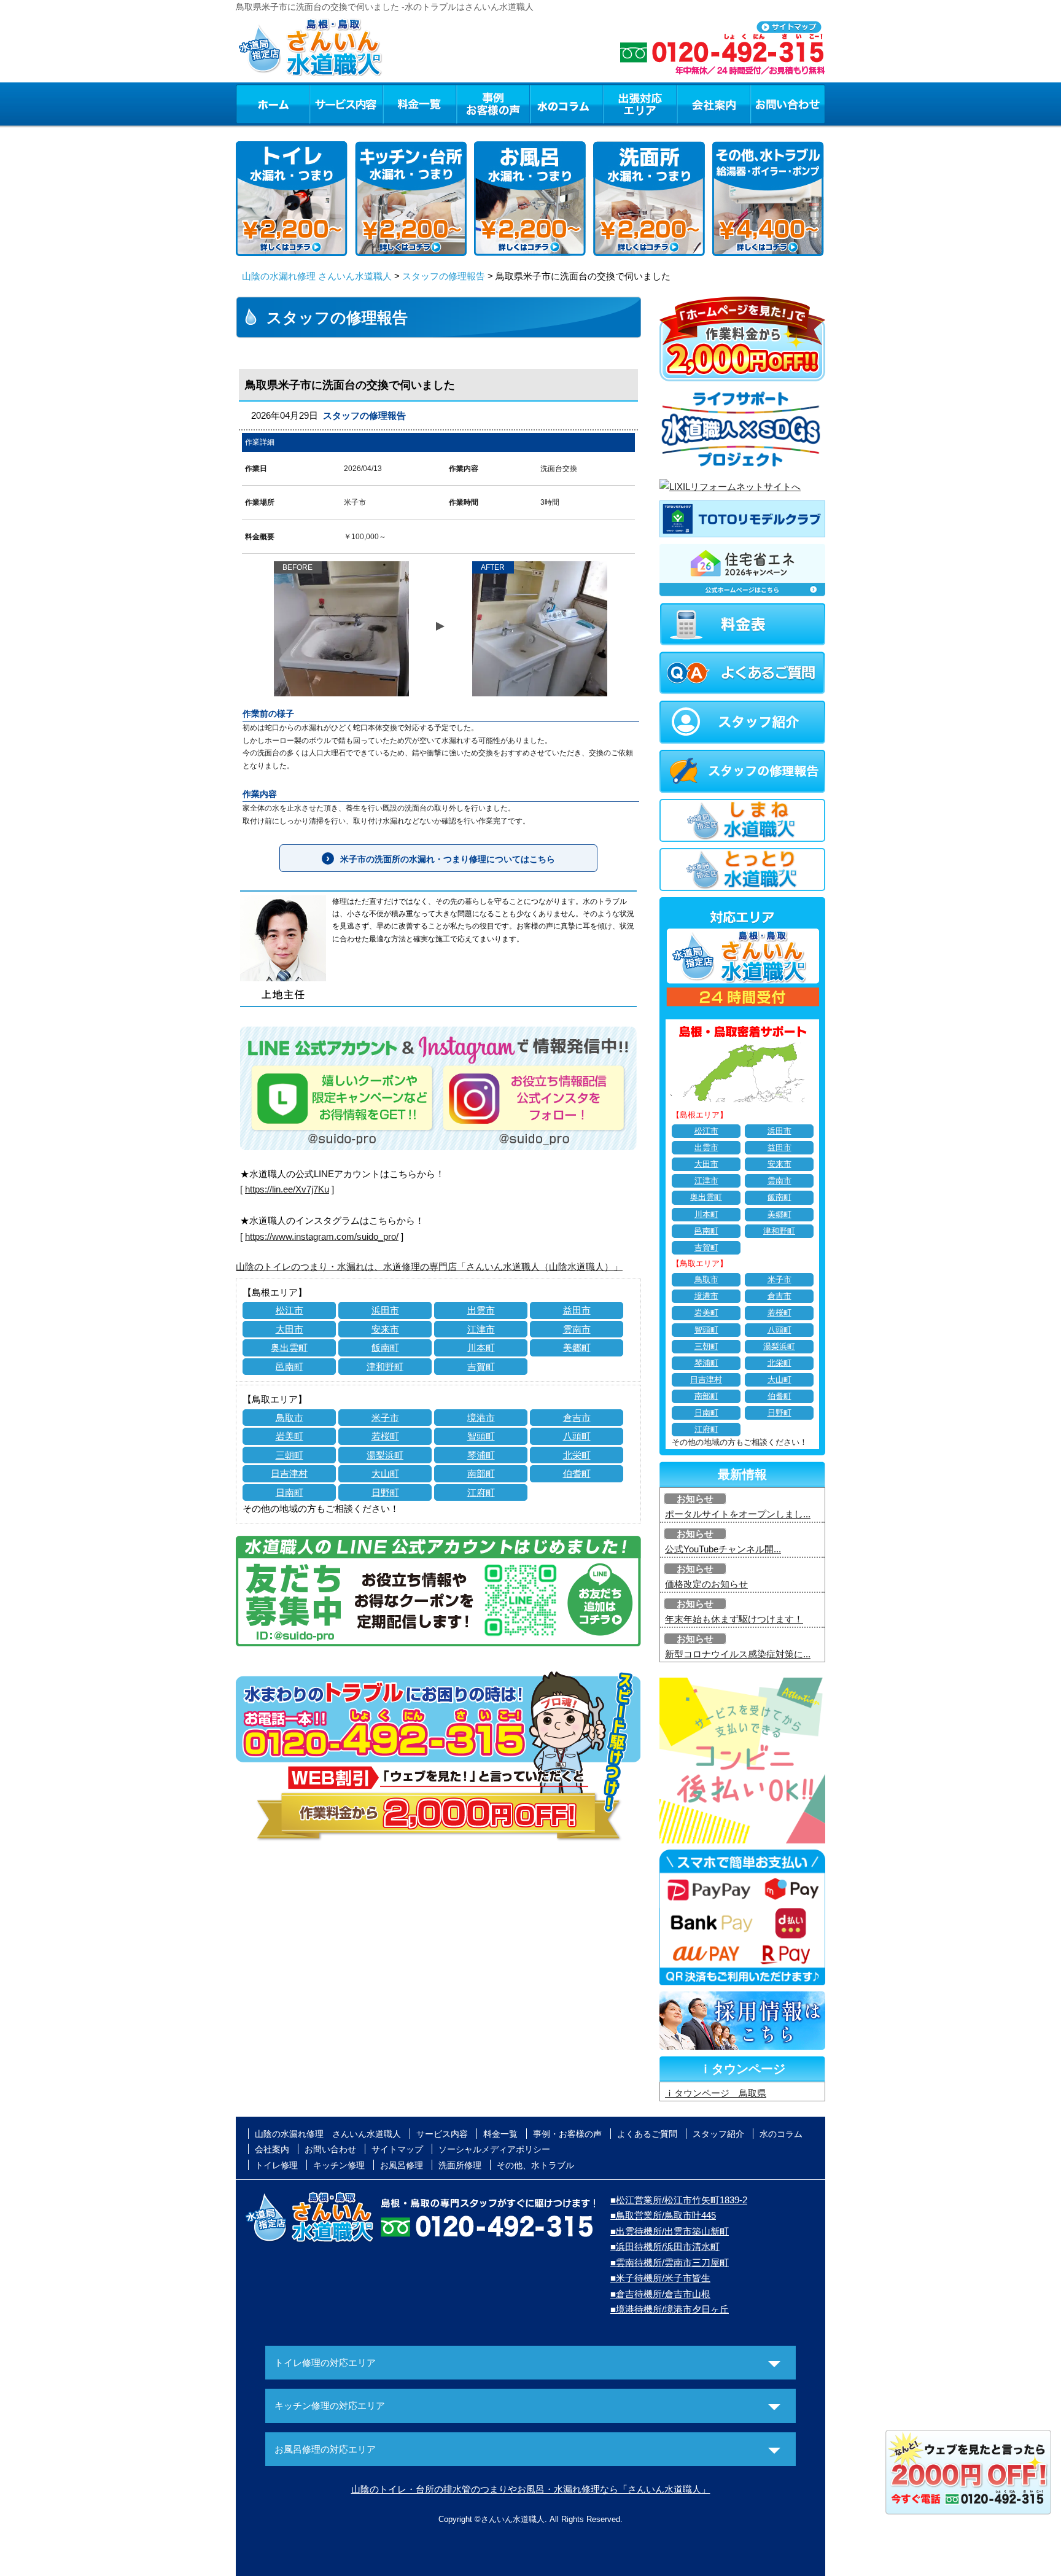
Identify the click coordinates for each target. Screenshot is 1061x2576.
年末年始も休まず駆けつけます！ (734, 1619)
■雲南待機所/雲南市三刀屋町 (670, 2263)
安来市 (385, 1329)
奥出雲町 (289, 1348)
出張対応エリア (640, 104)
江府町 (481, 1492)
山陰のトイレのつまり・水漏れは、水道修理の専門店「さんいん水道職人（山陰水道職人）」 (429, 1267)
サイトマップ (397, 2149)
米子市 (385, 1418)
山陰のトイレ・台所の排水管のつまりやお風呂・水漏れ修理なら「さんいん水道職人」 (531, 2489)
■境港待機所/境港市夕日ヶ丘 (670, 2309)
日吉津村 (289, 1473)
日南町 (290, 1492)
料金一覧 (419, 104)
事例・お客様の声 (493, 104)
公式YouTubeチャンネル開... (723, 1549)
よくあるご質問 (647, 2134)
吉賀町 (481, 1367)
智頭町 (481, 1436)
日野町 (385, 1492)
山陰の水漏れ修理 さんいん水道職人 (317, 276)
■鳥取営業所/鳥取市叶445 (663, 2215)
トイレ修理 (276, 2165)
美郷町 (577, 1348)
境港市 (481, 1418)
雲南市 (577, 1329)
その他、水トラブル (535, 2165)
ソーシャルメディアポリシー (494, 2149)
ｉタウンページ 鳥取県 (716, 2093)
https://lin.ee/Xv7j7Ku (287, 1189)
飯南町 (385, 1348)
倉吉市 (577, 1418)
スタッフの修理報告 (444, 276)
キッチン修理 (339, 2165)
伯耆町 (577, 1473)
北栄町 (577, 1455)
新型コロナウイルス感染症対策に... (738, 1654)
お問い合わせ (788, 104)
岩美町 (290, 1436)
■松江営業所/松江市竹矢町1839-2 (679, 2200)
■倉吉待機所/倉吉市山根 (660, 2294)
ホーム (272, 104)
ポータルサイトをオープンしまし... (738, 1514)
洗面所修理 (460, 2165)
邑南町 (290, 1367)
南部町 (481, 1473)
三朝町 (290, 1455)
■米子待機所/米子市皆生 (660, 2278)
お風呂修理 (402, 2165)
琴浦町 (481, 1455)
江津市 (481, 1329)
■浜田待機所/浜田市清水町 (665, 2247)
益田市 (577, 1310)
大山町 (385, 1473)
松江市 (290, 1310)
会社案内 (713, 104)
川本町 (481, 1348)
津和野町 (385, 1367)
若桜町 (385, 1436)
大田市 (290, 1329)
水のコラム (567, 104)
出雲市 (481, 1310)
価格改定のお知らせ (706, 1584)
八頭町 (577, 1436)
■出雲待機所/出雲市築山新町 (670, 2231)
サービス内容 (346, 104)
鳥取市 (290, 1418)
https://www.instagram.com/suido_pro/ (322, 1236)
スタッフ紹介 (718, 2134)
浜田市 (385, 1310)
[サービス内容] (324, 104)
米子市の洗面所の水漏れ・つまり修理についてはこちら (448, 859)
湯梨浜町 (385, 1455)
